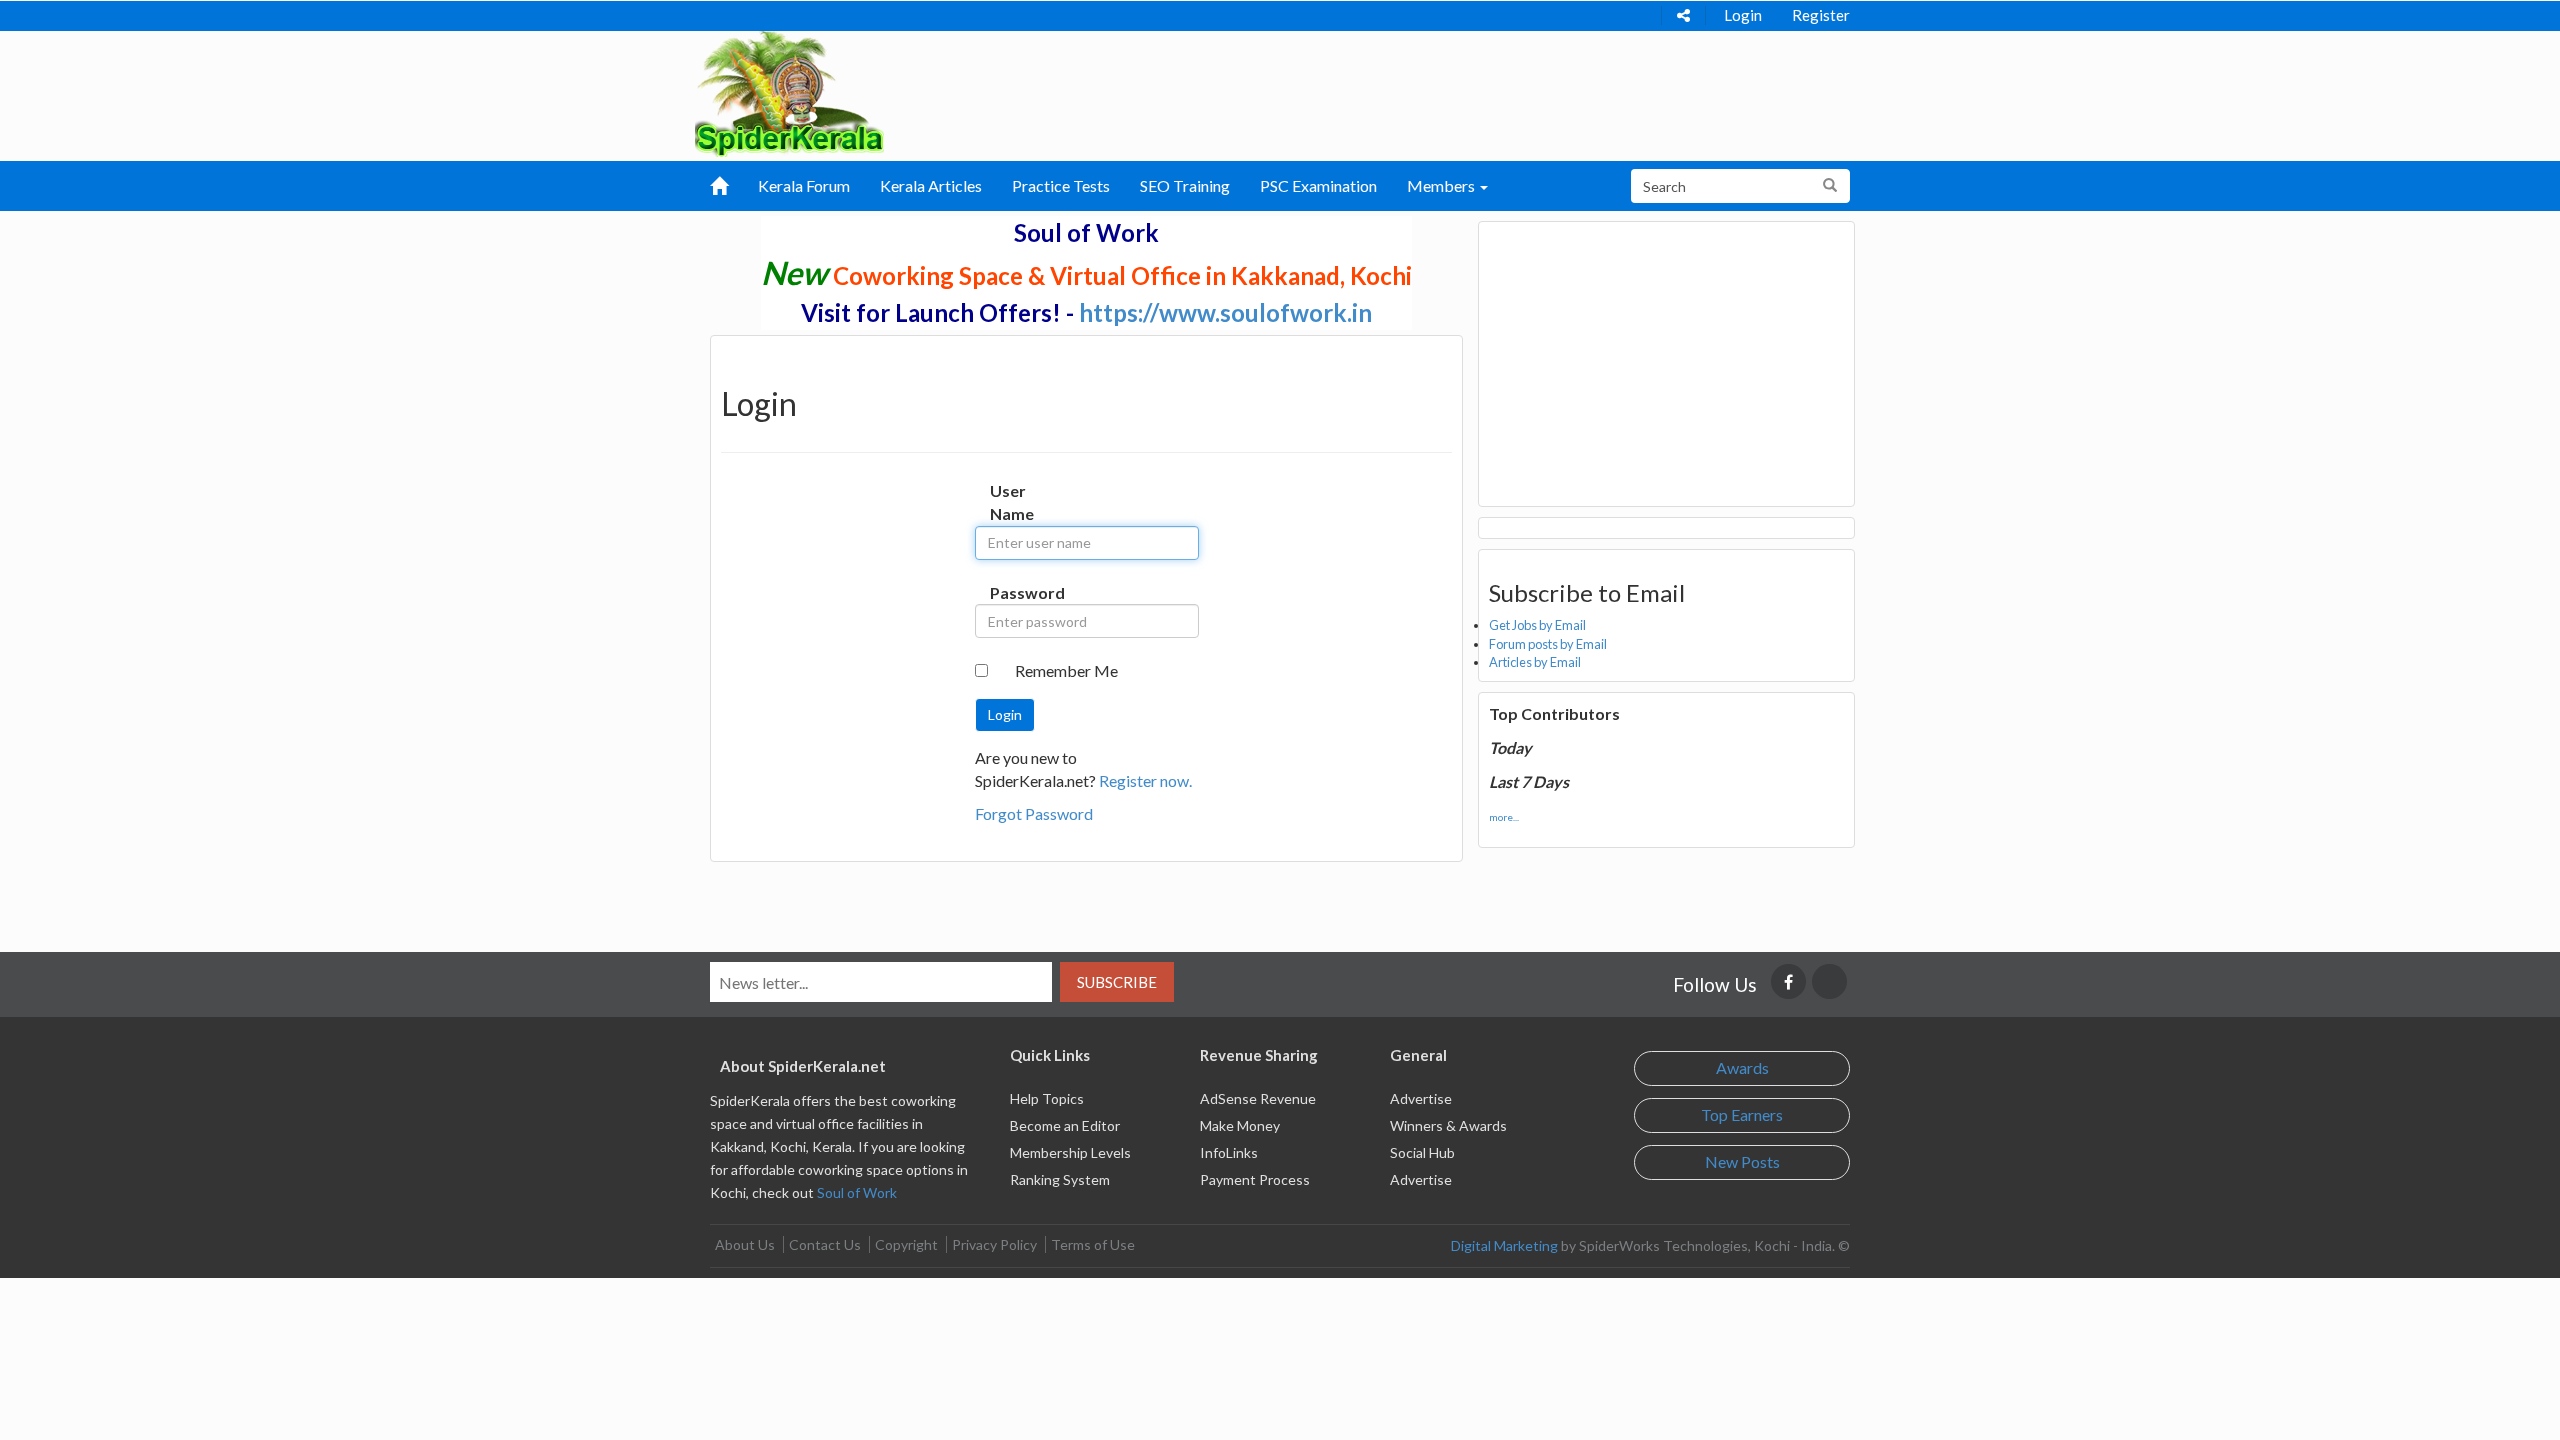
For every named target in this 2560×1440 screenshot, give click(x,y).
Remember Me (1066, 670)
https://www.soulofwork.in (1225, 312)
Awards (1742, 1067)
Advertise (1421, 1098)
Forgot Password (1034, 813)
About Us (745, 1244)
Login (1743, 15)
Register (1821, 15)
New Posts (1742, 1161)
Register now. (1145, 780)
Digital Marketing (1504, 1245)
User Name (1010, 502)
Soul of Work (857, 1192)
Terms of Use (1093, 1244)
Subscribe (1117, 982)
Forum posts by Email (1548, 644)
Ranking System (1060, 1179)
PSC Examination (1318, 185)
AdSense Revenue (1258, 1098)
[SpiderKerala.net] (789, 91)
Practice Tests (1061, 185)
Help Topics (1047, 1098)
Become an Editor (1065, 1125)
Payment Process (1255, 1179)
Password (1010, 592)
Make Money (1240, 1125)
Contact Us (825, 1244)
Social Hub (1422, 1152)
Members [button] (1442, 185)
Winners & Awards (1448, 1125)
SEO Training (1185, 185)
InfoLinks (1229, 1152)
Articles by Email (1535, 662)
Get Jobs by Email (1537, 625)
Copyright (906, 1244)
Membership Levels (1070, 1152)
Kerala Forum (804, 185)
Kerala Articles (931, 185)
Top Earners (1742, 1114)
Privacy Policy (994, 1244)
